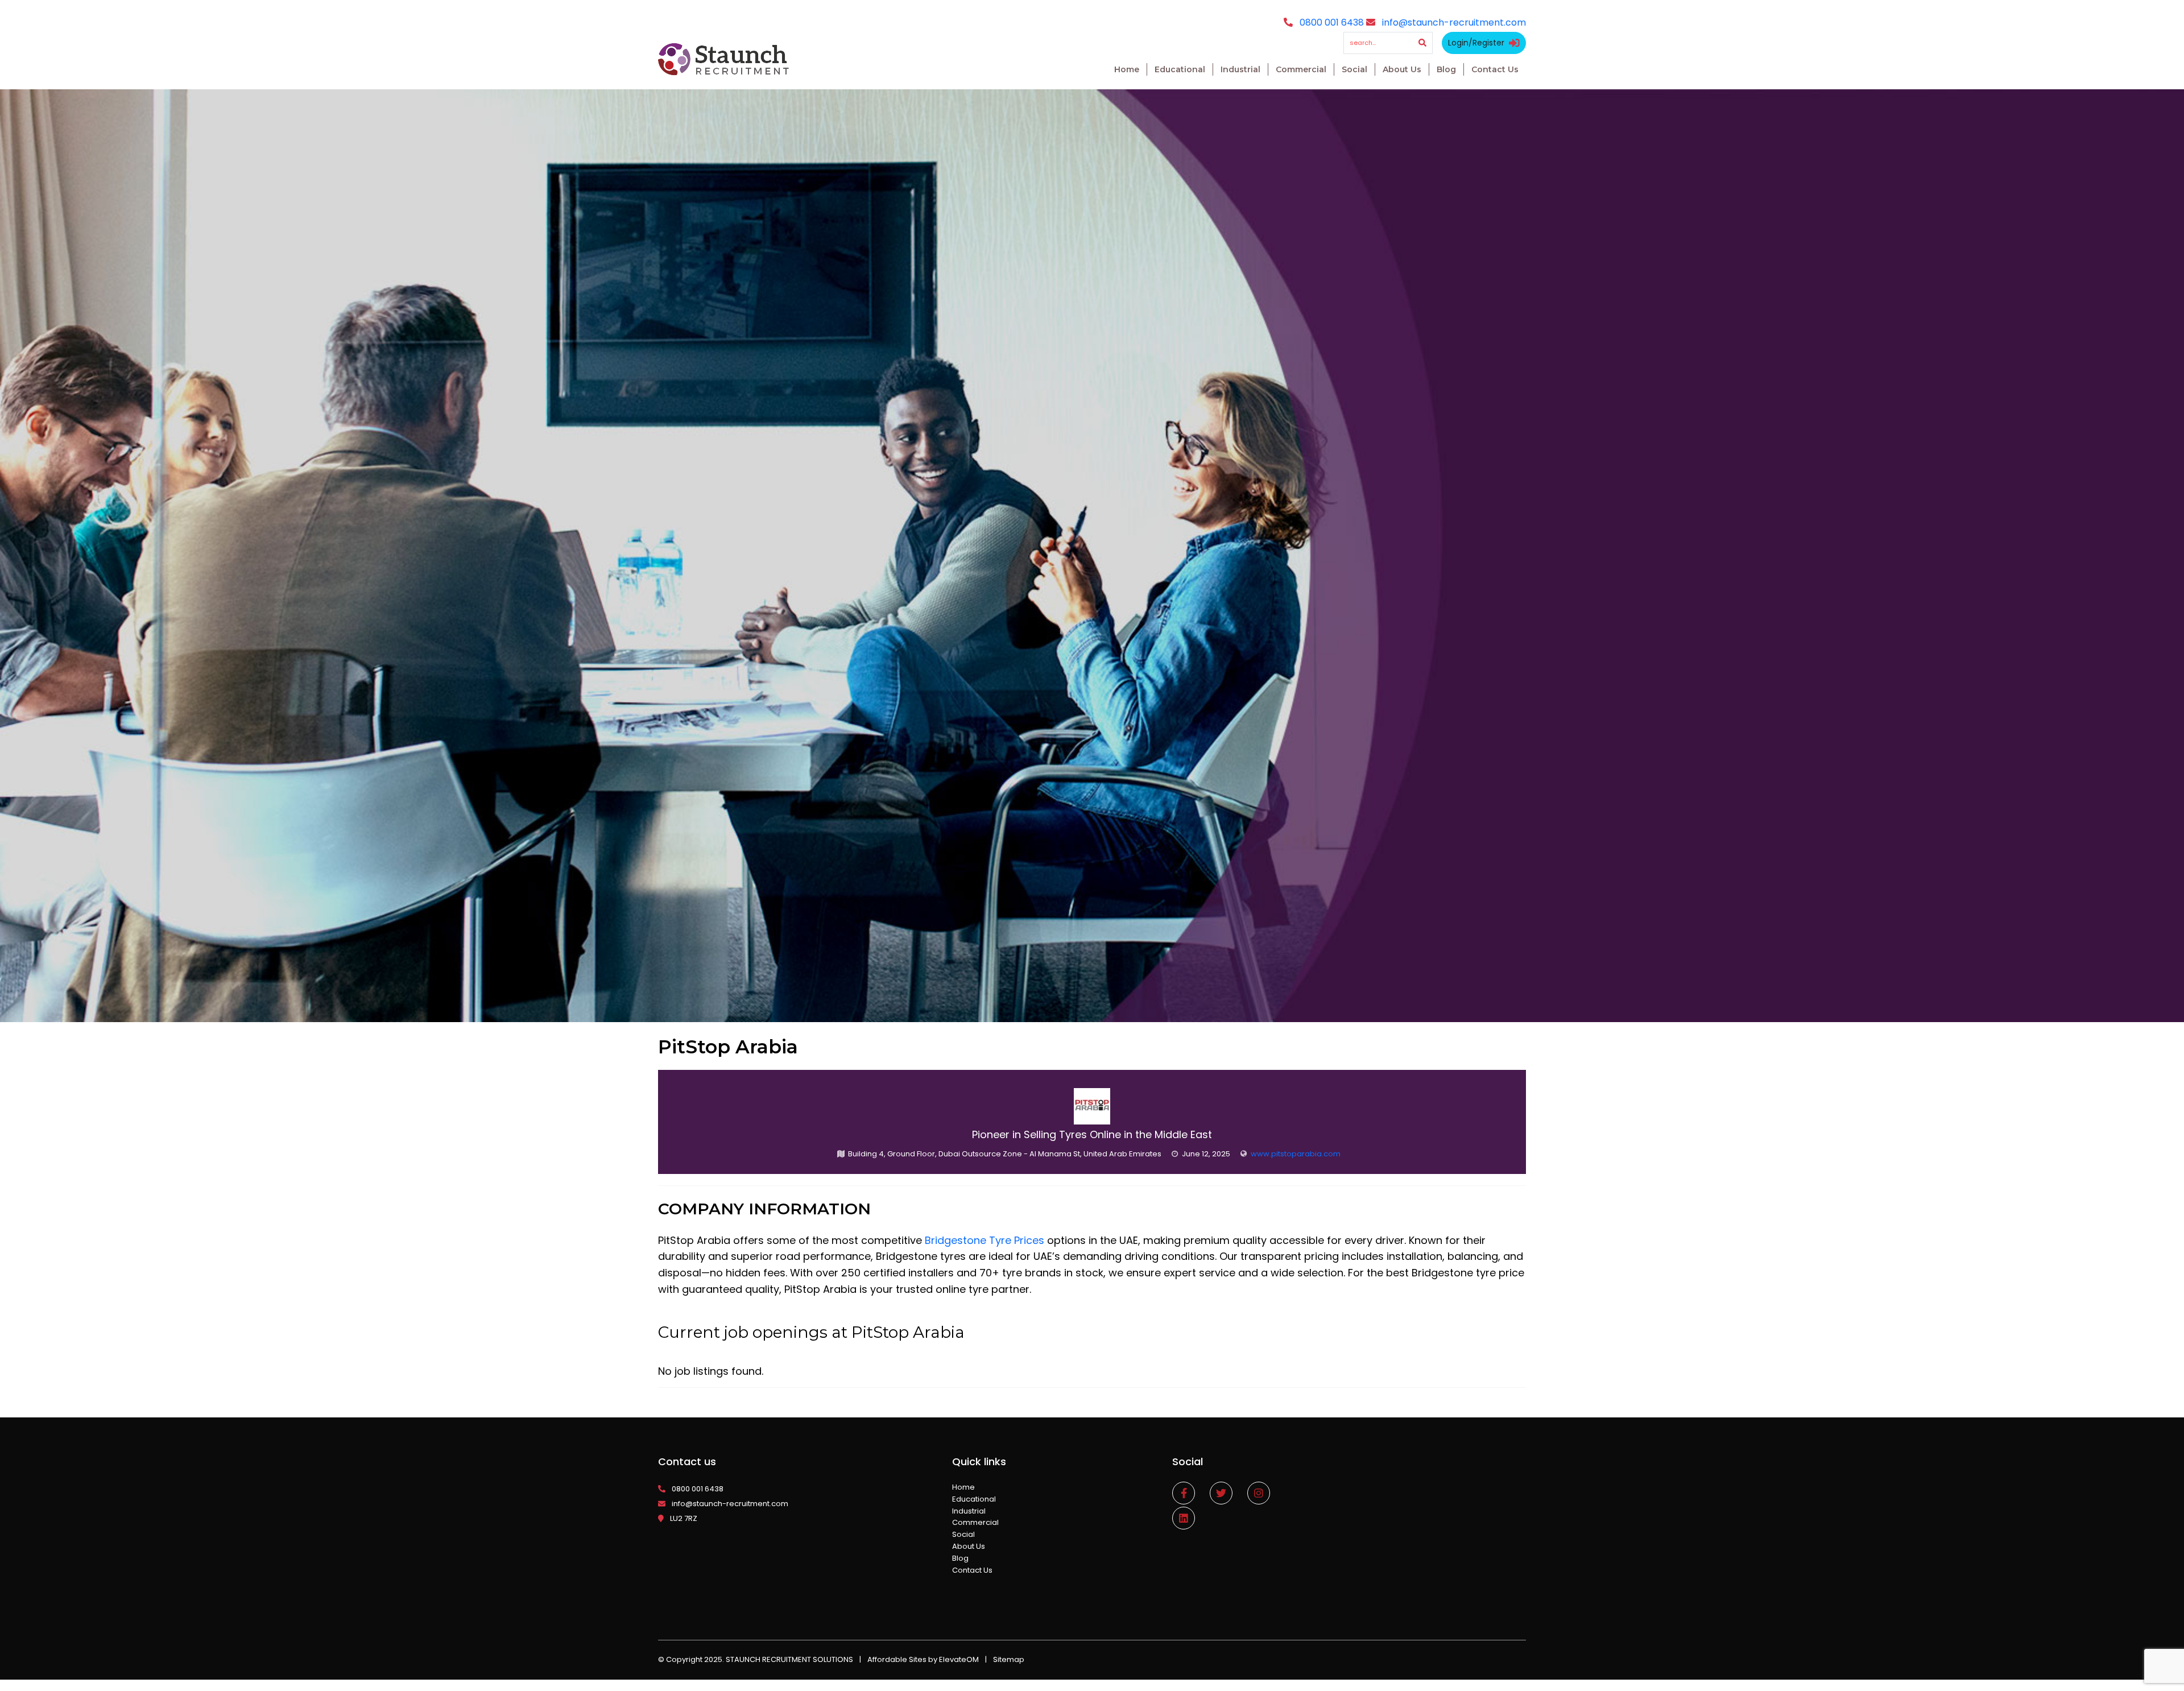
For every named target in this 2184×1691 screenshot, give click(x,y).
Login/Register (1476, 43)
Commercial (1301, 69)
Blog (1446, 69)
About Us (1402, 69)
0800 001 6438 (1332, 22)
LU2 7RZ (684, 1518)
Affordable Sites (897, 1659)
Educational (1180, 69)
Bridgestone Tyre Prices (985, 1240)
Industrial (1240, 69)
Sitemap (1009, 1659)
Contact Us (1495, 69)
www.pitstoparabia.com (1296, 1154)
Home (1127, 69)
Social (1354, 69)
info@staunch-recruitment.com (1454, 22)
